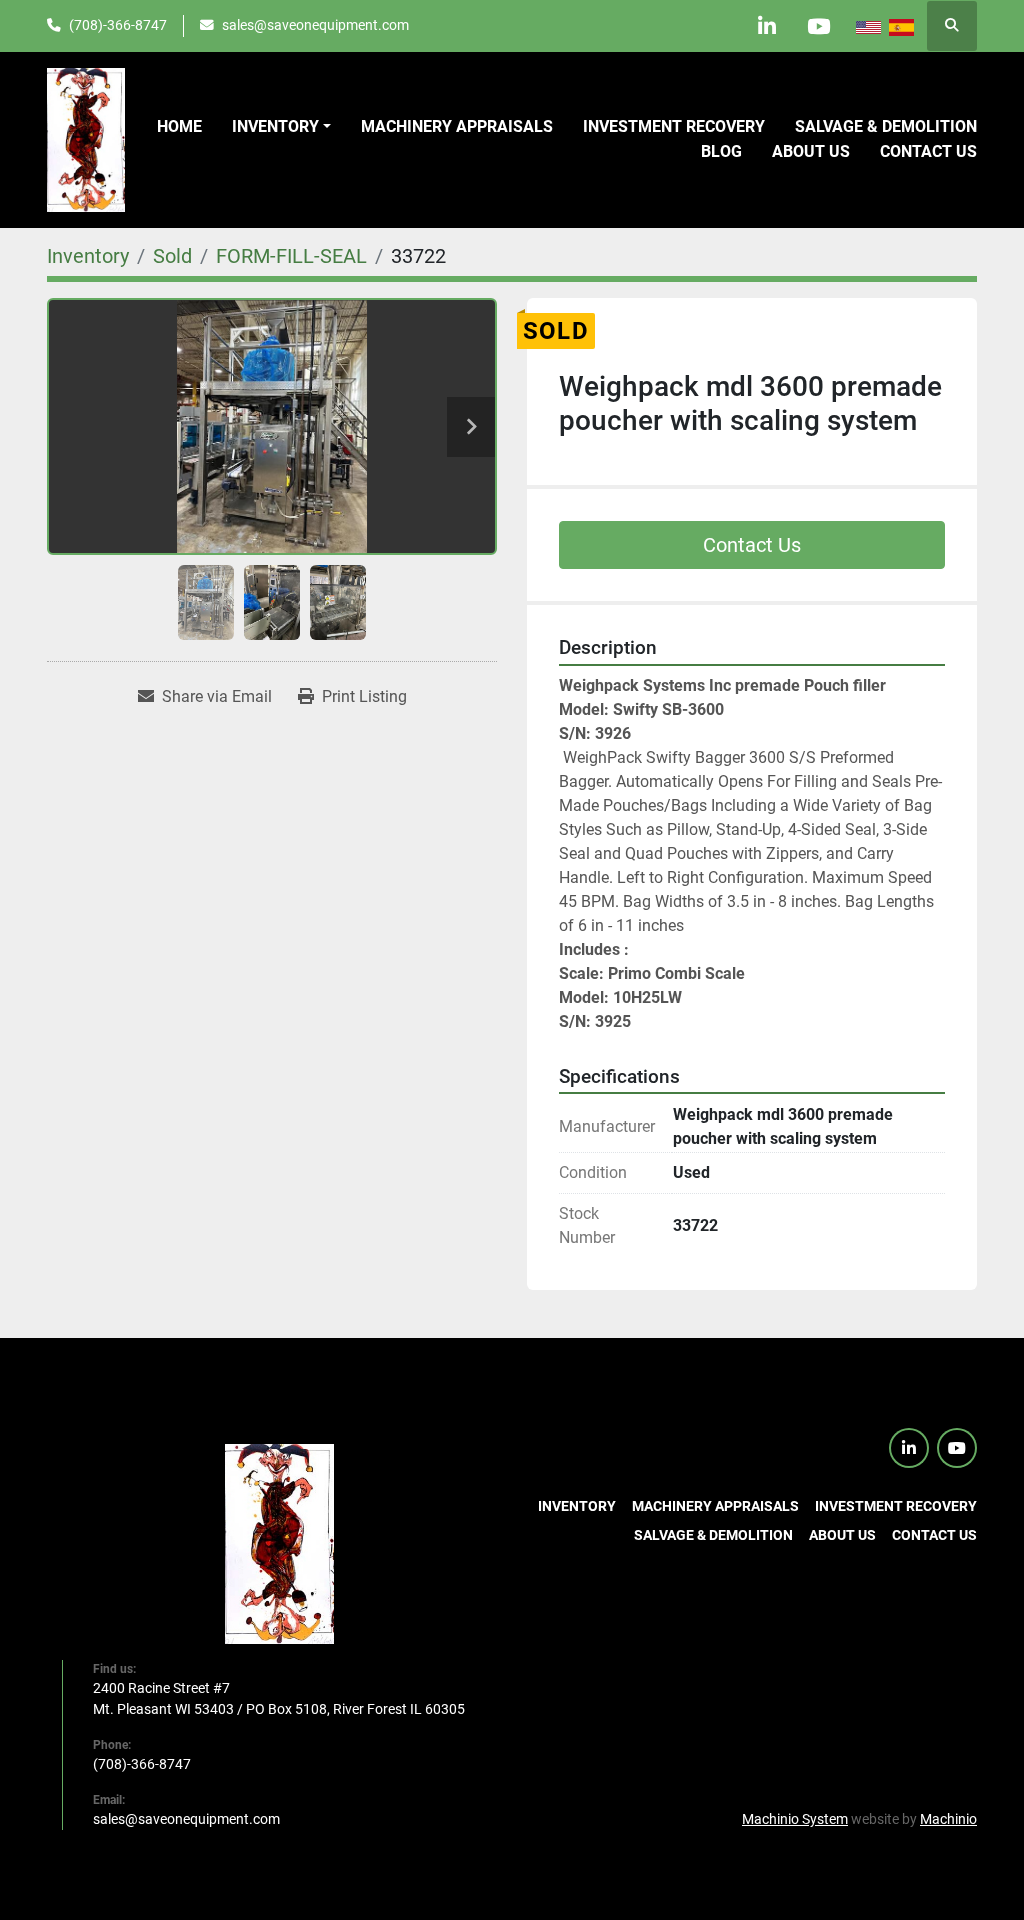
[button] (281, 127)
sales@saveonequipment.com (315, 25)
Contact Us (752, 545)
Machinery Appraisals (457, 126)
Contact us (928, 151)
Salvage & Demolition (886, 126)
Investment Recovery (674, 126)
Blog (721, 151)
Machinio (948, 1819)
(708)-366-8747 (118, 25)
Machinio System (795, 1819)
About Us (811, 151)
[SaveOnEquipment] (279, 1543)
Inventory (275, 126)
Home (179, 126)
